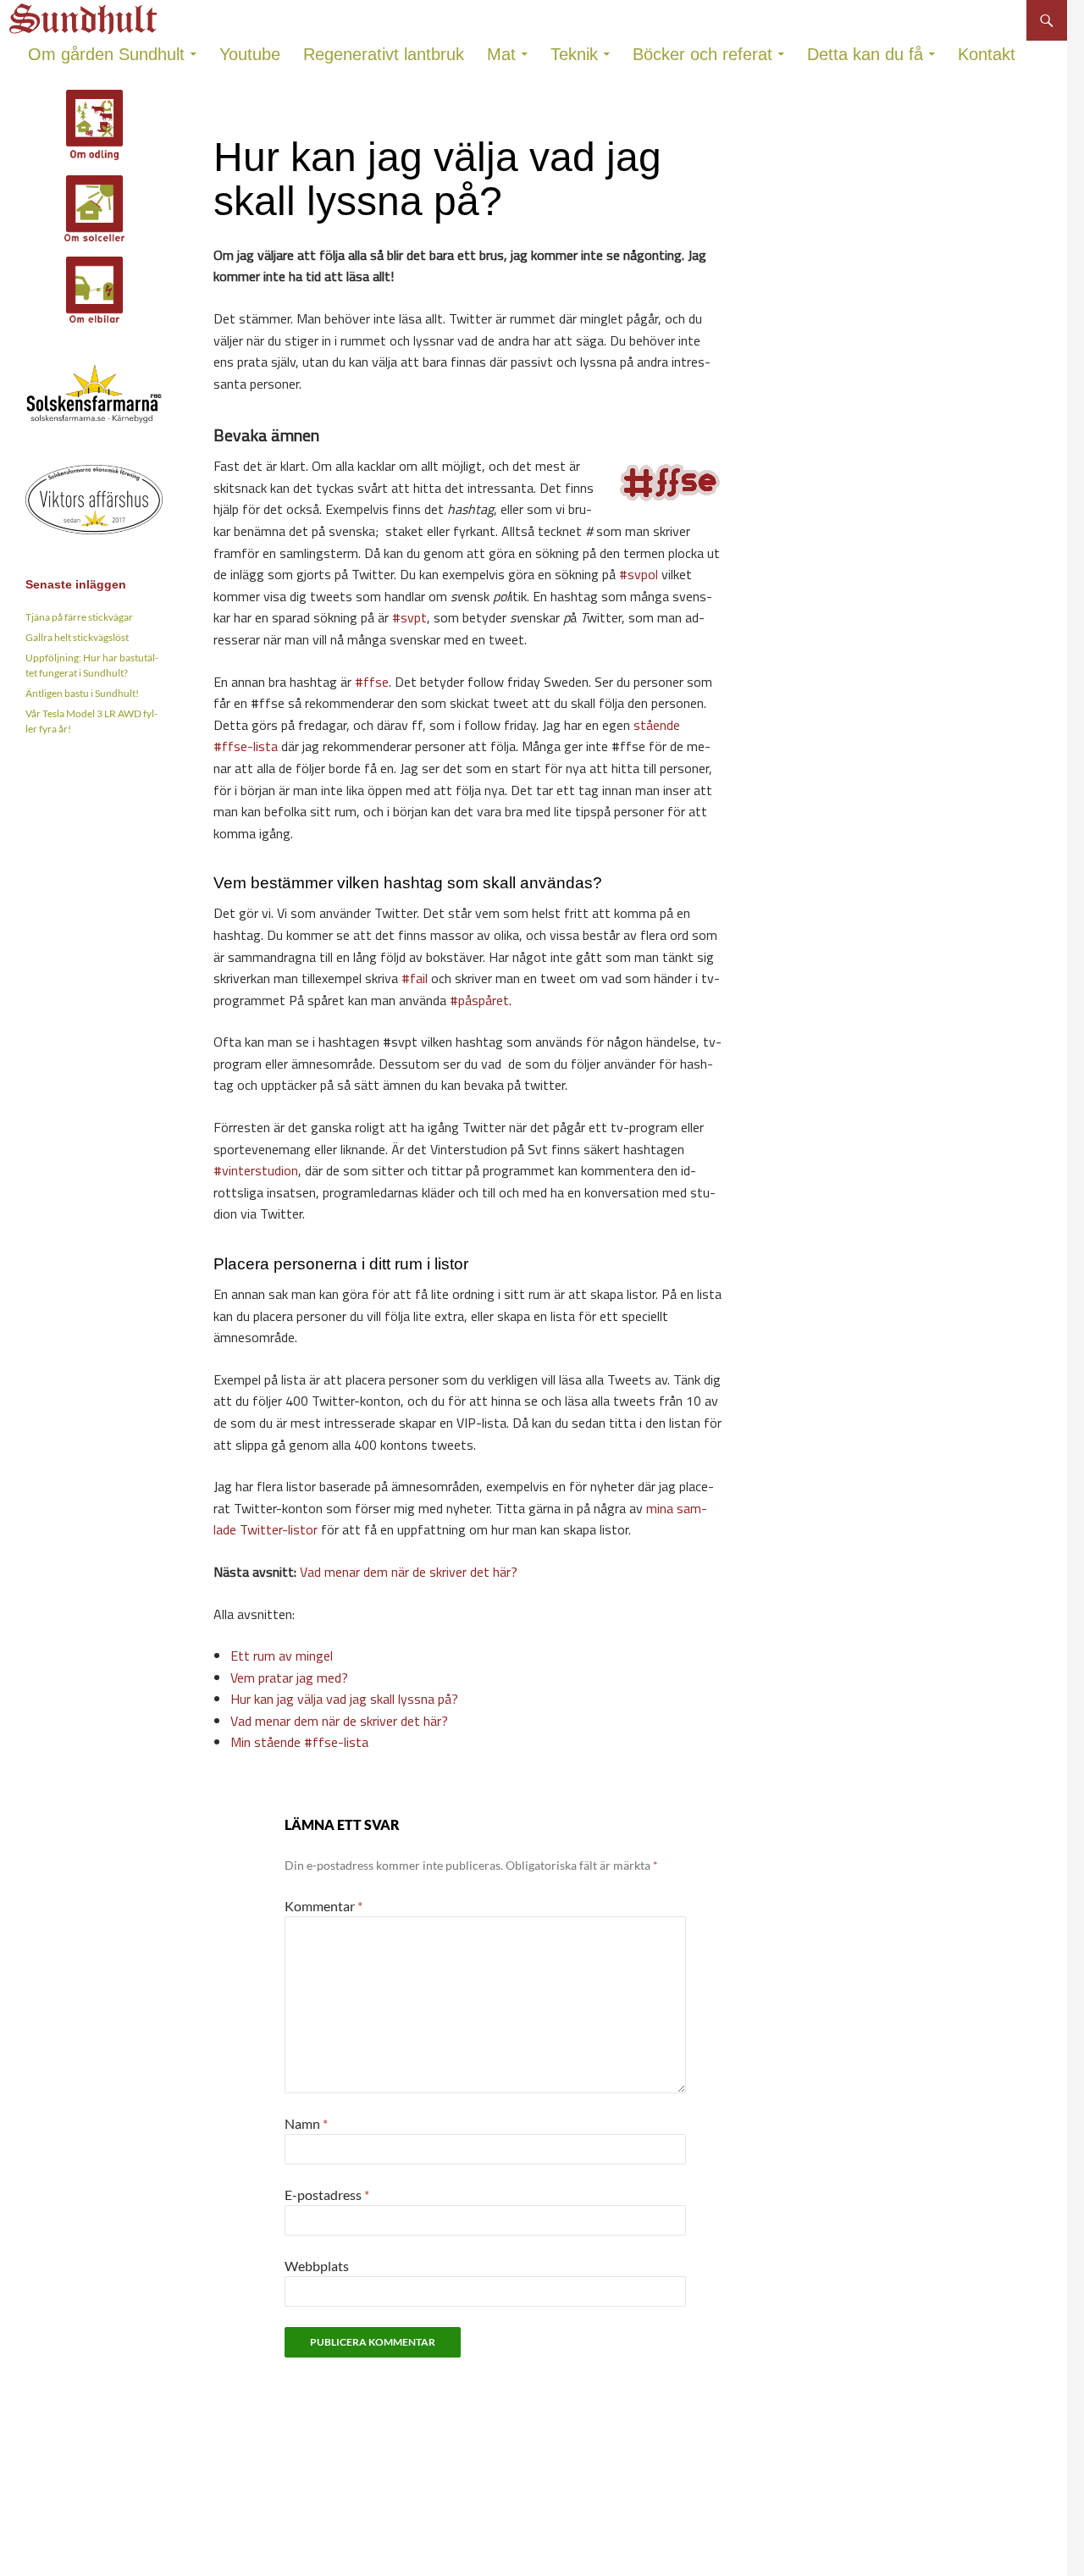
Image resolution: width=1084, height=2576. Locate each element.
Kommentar (324, 1906)
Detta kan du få (865, 54)
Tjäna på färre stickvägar (79, 617)
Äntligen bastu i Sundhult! (82, 693)
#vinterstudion (256, 1170)
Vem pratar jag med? (289, 1678)
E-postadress (327, 2195)
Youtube (250, 54)
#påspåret (479, 1000)
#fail (415, 978)
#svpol (639, 574)
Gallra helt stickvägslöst (77, 637)
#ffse (372, 682)
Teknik (574, 54)
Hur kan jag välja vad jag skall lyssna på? (344, 1699)
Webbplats (317, 2266)
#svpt (409, 617)
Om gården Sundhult (106, 54)
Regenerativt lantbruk (384, 54)
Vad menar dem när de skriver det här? (409, 1572)
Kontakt (987, 54)
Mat (501, 54)
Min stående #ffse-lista (299, 1742)
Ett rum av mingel (282, 1656)
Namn (306, 2123)
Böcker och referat (702, 54)
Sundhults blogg (86, 14)
